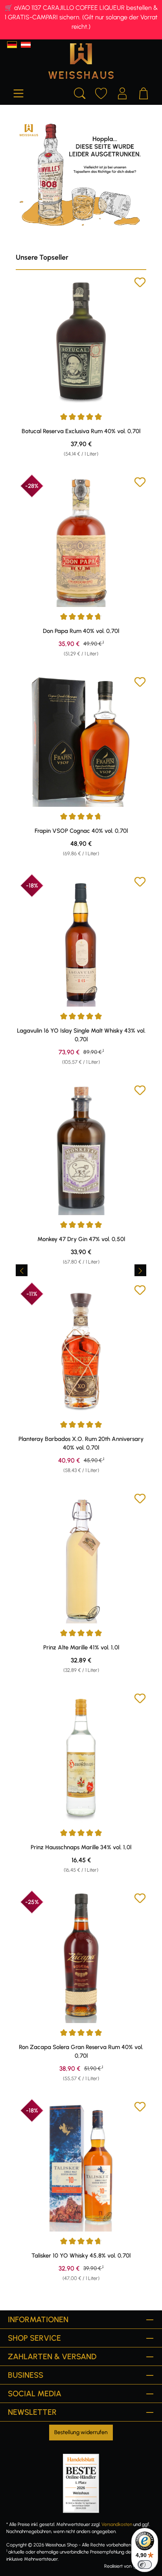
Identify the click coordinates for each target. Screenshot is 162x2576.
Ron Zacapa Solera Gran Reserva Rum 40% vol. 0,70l (81, 2051)
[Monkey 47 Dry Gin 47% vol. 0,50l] (81, 1150)
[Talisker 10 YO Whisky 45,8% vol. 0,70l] (81, 2166)
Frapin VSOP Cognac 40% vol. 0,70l (81, 831)
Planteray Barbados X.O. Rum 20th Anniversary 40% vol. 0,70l (81, 1443)
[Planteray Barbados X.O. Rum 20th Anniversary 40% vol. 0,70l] (81, 1349)
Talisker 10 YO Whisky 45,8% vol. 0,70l (81, 2256)
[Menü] (18, 92)
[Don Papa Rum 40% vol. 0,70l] (81, 542)
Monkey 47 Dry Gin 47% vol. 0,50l (81, 1239)
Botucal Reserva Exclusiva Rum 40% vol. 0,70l (81, 431)
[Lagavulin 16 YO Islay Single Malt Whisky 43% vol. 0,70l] (81, 941)
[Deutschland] (12, 45)
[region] (81, 1270)
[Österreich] (26, 45)
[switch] (145, 2565)
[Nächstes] (140, 1270)
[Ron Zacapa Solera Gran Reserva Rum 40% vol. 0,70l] (81, 1958)
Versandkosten (117, 2524)
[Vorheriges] (22, 1270)
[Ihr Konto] (122, 92)
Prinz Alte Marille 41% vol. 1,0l (81, 1647)
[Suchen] (80, 92)
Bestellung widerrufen (81, 2432)
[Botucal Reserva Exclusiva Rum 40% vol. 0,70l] (81, 342)
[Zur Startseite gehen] (81, 61)
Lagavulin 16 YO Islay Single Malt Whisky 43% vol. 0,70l (81, 1035)
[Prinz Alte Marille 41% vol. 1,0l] (81, 1558)
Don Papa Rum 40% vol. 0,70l (81, 631)
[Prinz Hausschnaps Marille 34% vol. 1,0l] (81, 1758)
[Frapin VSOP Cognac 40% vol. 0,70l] (81, 741)
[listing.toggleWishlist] (140, 284)
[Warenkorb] (144, 92)
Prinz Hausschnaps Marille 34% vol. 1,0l (81, 1847)
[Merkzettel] (101, 92)
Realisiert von (118, 2566)
